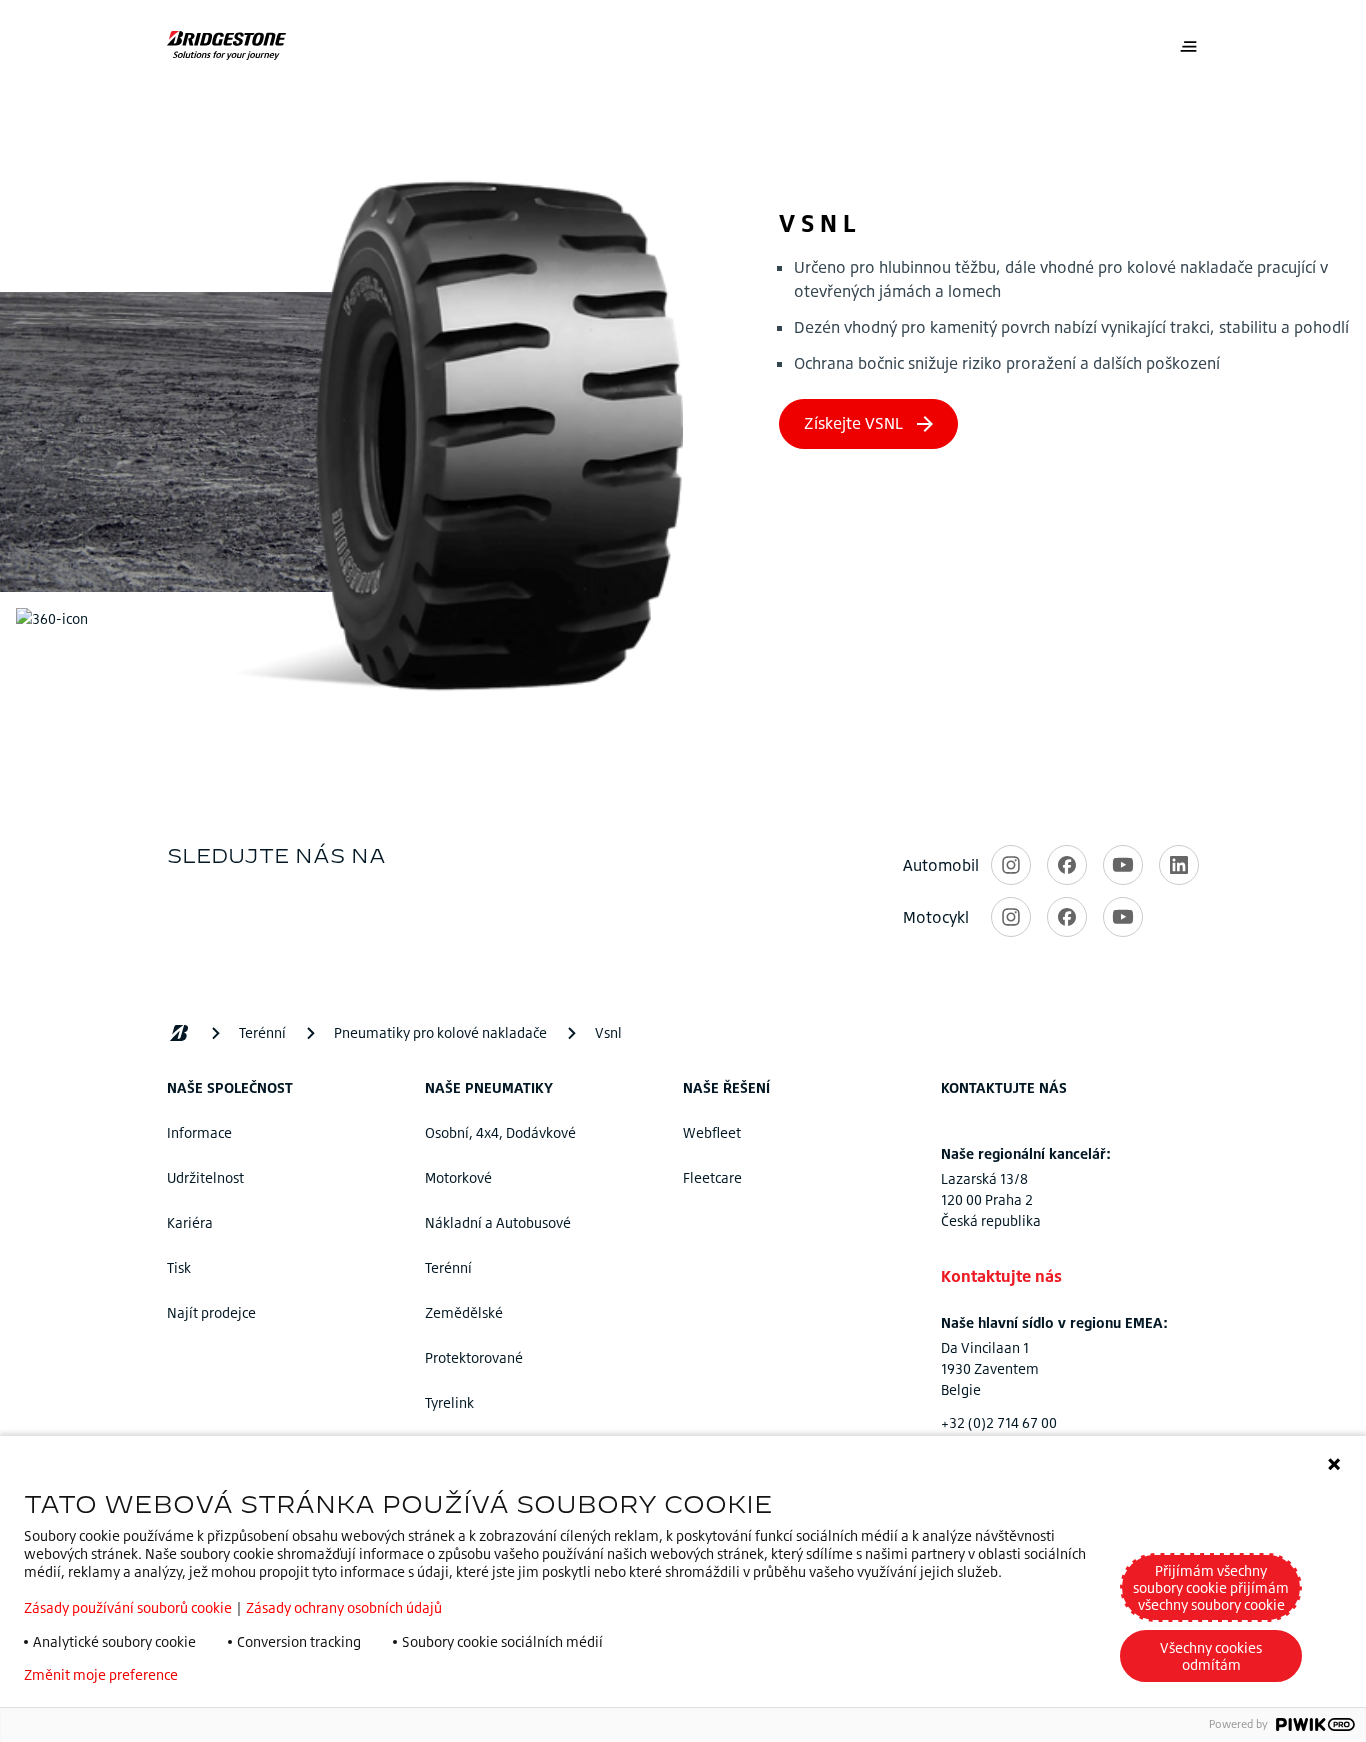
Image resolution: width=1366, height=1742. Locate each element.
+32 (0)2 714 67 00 (999, 1422)
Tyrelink (449, 1402)
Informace (199, 1132)
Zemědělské (464, 1312)
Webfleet (712, 1132)
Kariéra (190, 1222)
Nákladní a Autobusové (498, 1222)
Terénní (448, 1267)
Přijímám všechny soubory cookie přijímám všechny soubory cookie (1211, 1587)
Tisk (179, 1267)
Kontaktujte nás (1001, 1276)
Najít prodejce (211, 1312)
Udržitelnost (205, 1177)
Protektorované (474, 1357)
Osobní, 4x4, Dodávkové (500, 1132)
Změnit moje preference (101, 1675)
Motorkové (458, 1177)
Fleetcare (712, 1177)
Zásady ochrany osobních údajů (344, 1607)
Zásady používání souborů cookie (128, 1607)
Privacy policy (252, 1675)
